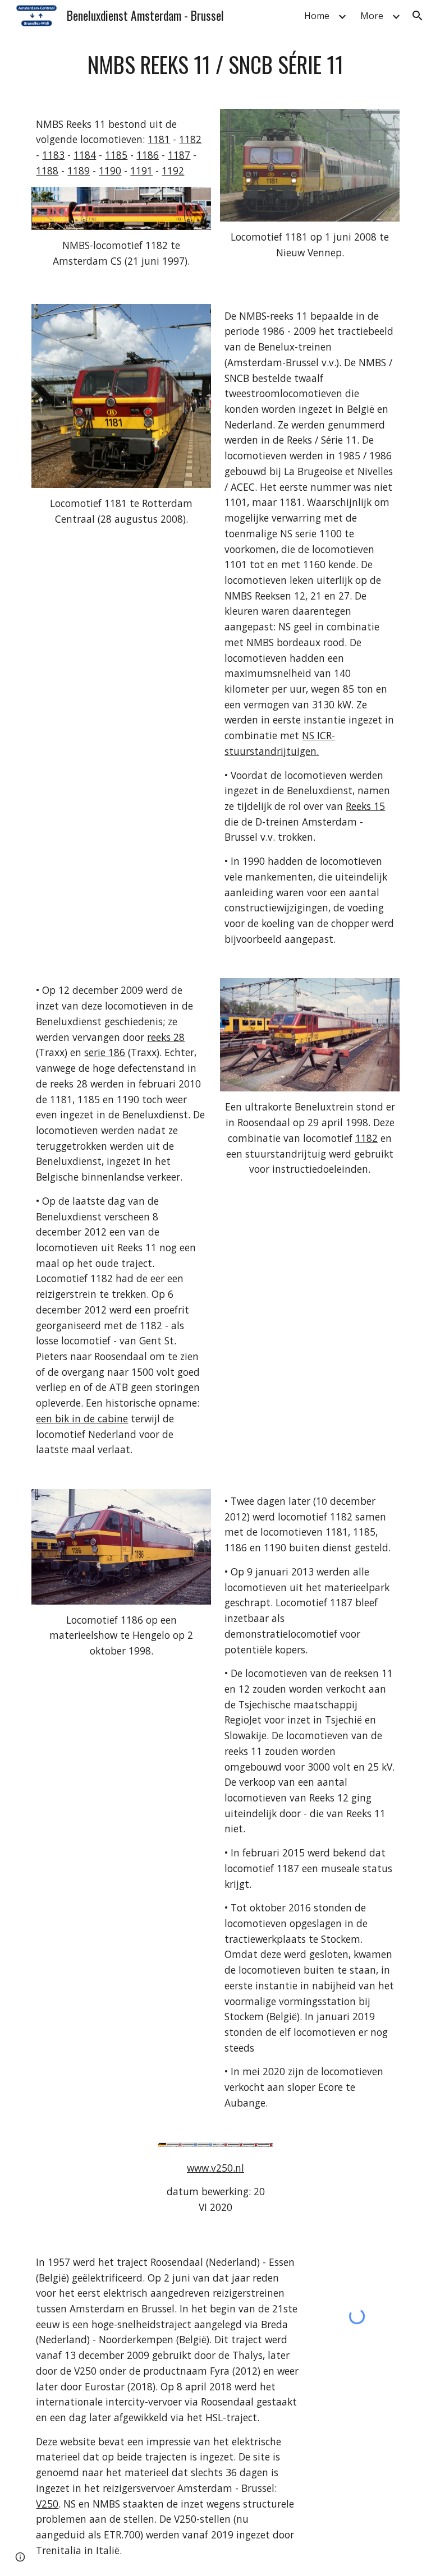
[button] (418, 16)
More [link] (372, 16)
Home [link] (317, 16)
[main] (215, 64)
